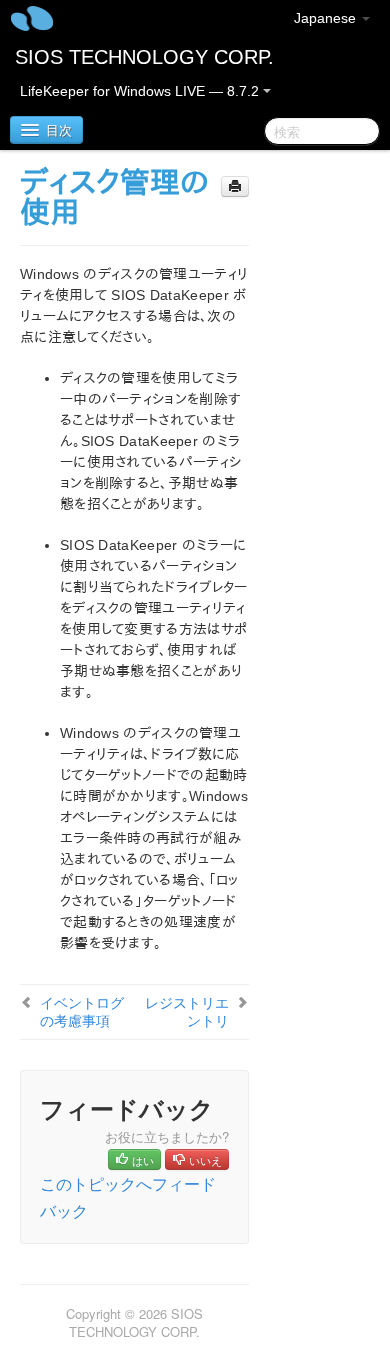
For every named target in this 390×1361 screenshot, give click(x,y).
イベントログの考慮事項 (82, 1011)
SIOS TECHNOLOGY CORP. (144, 57)
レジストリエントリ (187, 1011)
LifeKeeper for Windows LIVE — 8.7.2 (141, 91)
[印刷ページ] (235, 186)
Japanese (327, 18)
